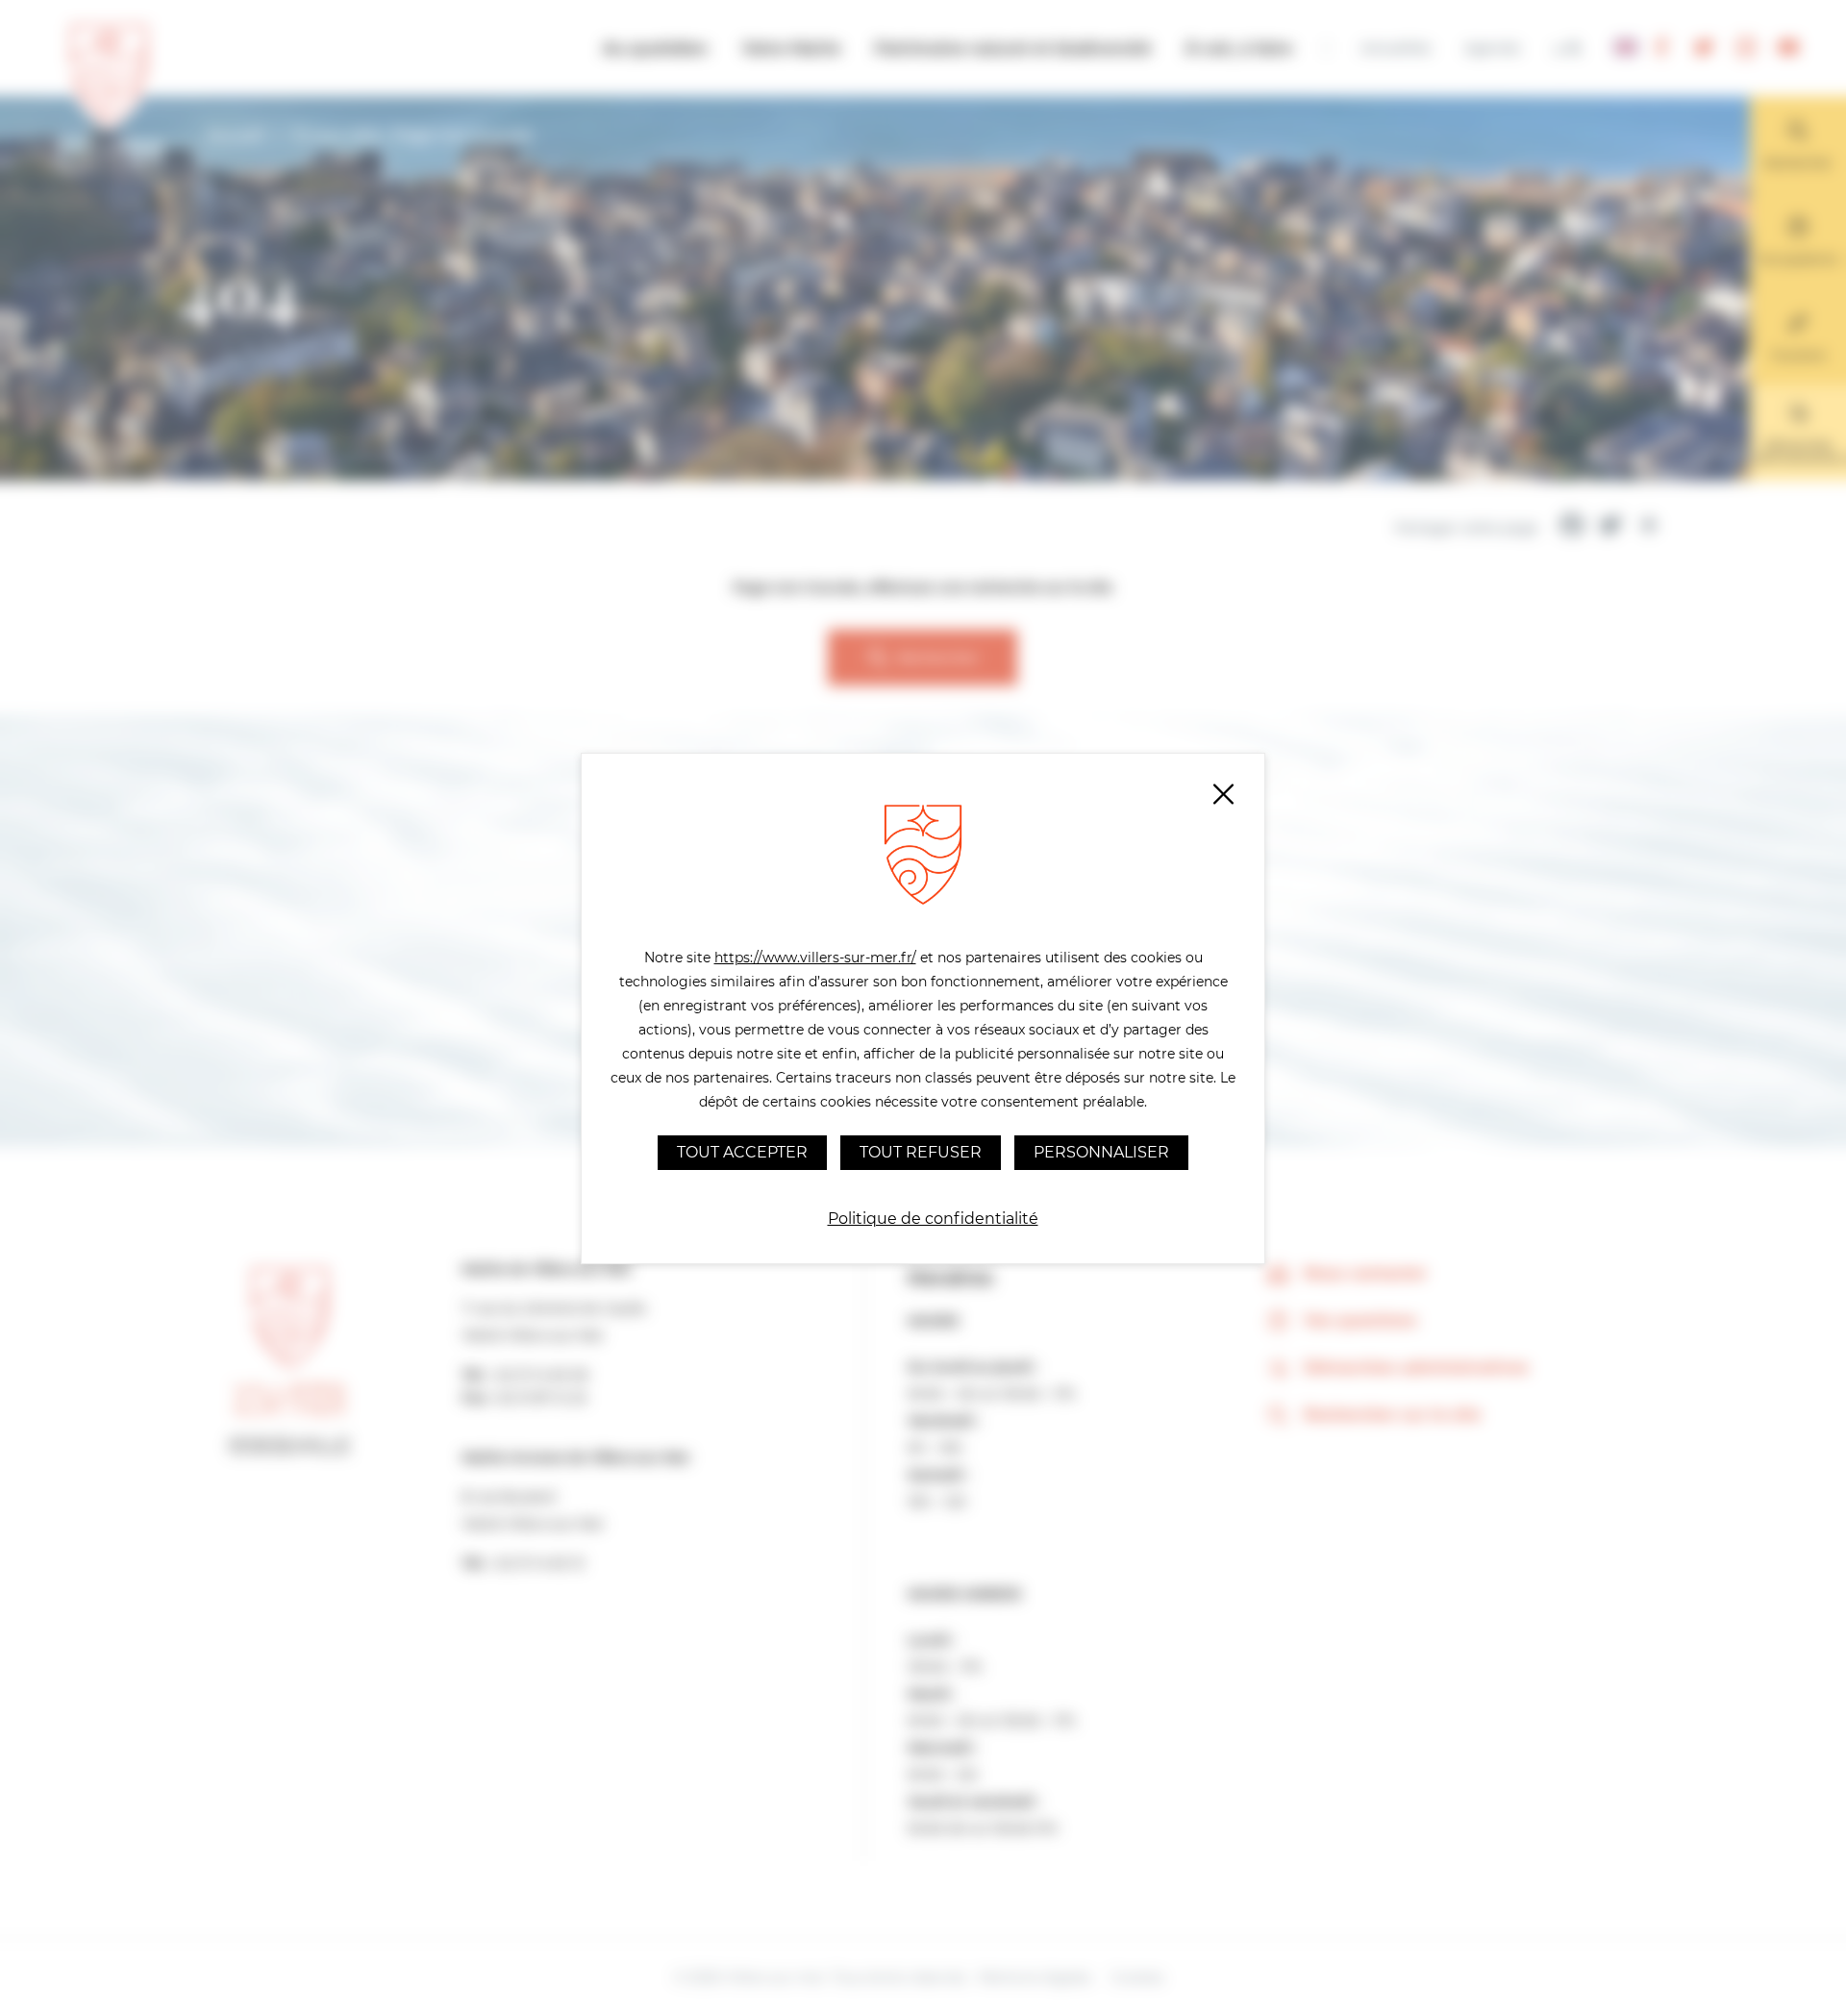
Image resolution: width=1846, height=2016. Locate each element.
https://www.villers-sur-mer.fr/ (815, 958)
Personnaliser (1101, 1152)
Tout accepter (742, 1152)
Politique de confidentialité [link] (933, 1219)
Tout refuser (921, 1152)
